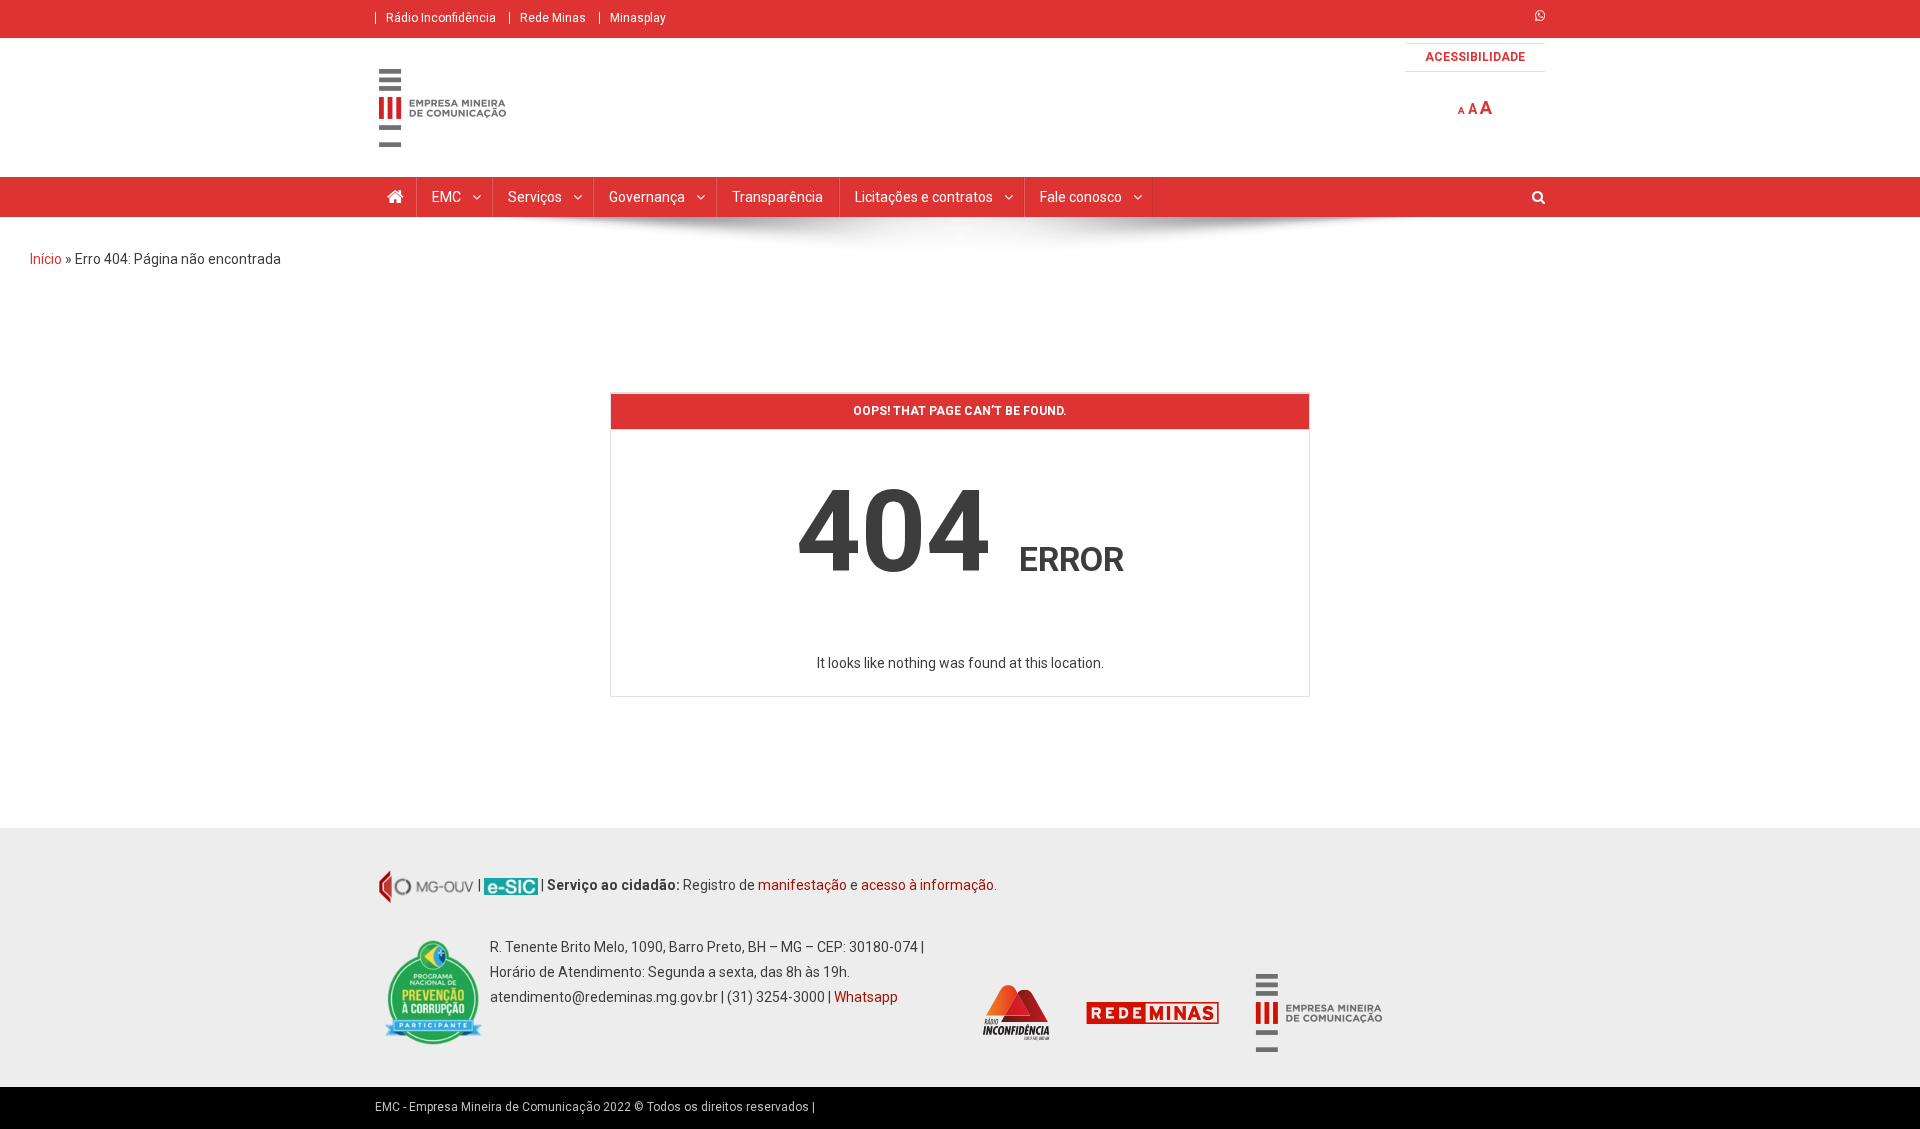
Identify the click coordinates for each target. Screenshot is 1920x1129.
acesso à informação (927, 885)
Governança (647, 197)
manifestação (802, 885)
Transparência (777, 197)
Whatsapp (866, 997)
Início (46, 259)
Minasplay (638, 18)
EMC (446, 197)
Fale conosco (1081, 197)
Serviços (535, 197)
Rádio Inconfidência (441, 18)
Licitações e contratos (924, 197)
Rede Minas (553, 18)
